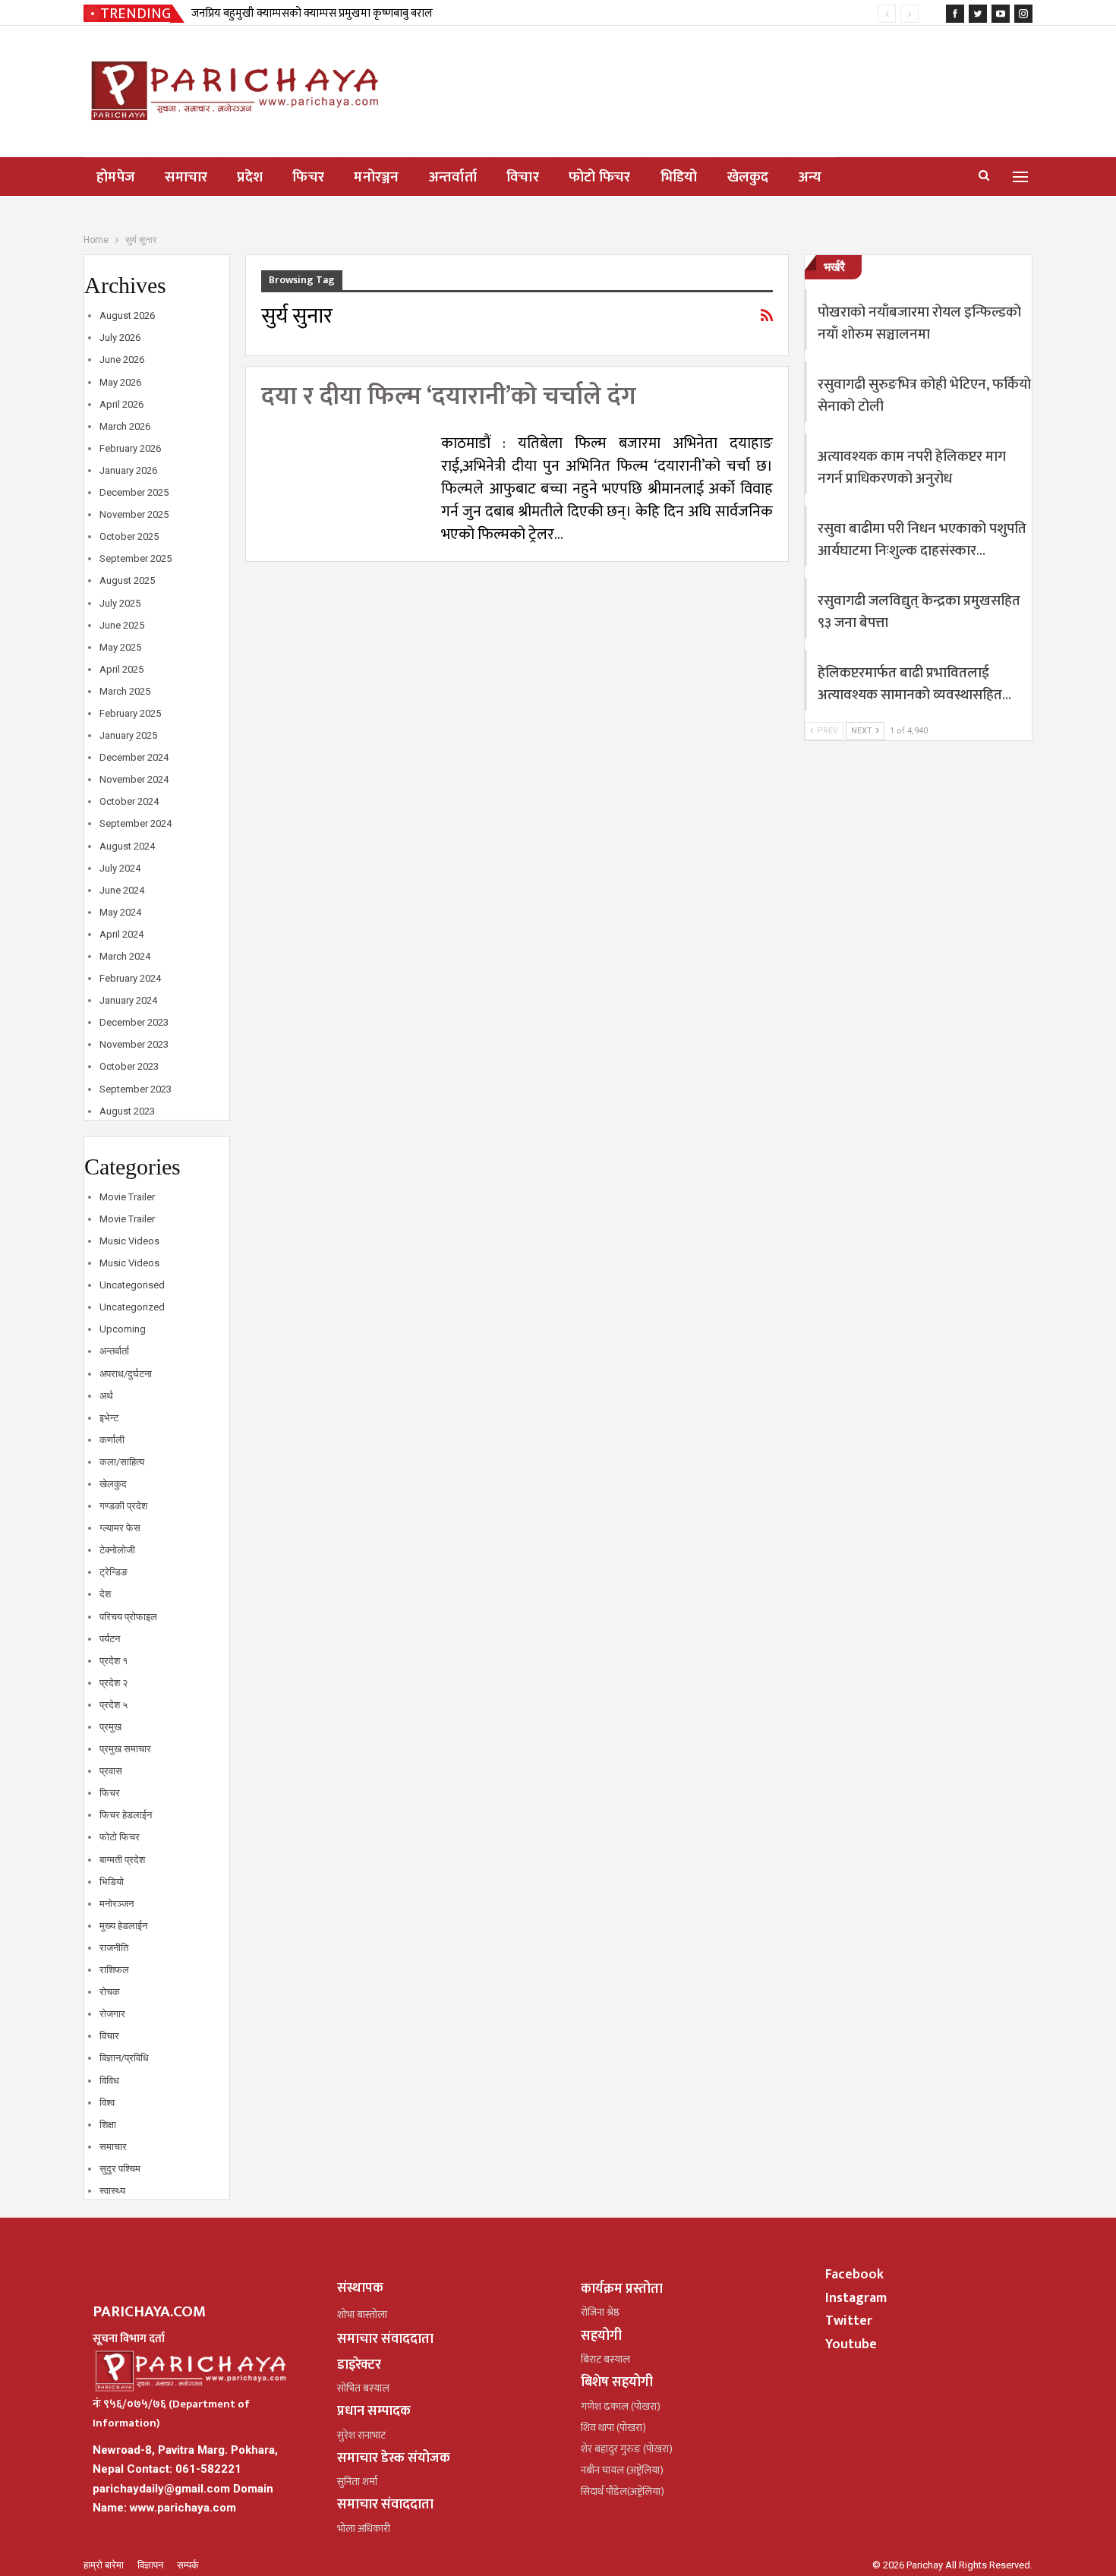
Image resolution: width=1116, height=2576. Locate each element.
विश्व (107, 2103)
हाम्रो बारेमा (105, 2565)
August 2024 (127, 846)
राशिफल (114, 1970)
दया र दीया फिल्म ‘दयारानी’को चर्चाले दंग (449, 397)
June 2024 (122, 890)
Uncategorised (132, 1285)
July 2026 (120, 337)
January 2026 (128, 470)
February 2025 (130, 713)
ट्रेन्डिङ (113, 1572)
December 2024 (134, 757)
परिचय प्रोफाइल (128, 1617)
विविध (109, 2081)
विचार (523, 177)
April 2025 (121, 669)
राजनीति (114, 1948)
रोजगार (112, 2014)
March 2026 (125, 426)
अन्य (810, 177)
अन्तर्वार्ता (453, 177)
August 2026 (127, 315)
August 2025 (127, 580)
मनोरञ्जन (377, 177)
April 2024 (121, 934)
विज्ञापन (151, 2565)
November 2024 (134, 779)
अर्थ (106, 1396)
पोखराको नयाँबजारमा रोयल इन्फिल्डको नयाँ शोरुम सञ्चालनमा (919, 323)
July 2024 (120, 868)
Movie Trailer (127, 1197)
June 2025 (122, 625)
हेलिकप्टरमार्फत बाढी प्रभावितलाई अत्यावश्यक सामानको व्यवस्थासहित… (914, 684)
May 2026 (120, 382)
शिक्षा (108, 2125)
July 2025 (120, 603)
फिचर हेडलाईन (126, 1815)
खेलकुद (748, 177)
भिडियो (679, 177)
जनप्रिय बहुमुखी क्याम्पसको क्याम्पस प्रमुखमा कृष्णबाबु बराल (312, 13)
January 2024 (128, 1000)
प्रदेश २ (113, 1683)
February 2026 (130, 448)
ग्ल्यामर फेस (120, 1528)
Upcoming (123, 1329)
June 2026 (122, 359)
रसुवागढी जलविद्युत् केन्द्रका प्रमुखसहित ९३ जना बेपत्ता (919, 612)
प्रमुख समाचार (125, 1749)
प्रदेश (250, 177)
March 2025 (125, 691)
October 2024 (129, 801)
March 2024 (125, 956)
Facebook (854, 2275)
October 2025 (129, 536)
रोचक (110, 1992)
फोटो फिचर (600, 177)
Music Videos (129, 1241)
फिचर (308, 177)
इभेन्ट (109, 1418)
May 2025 (120, 647)
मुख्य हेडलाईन (123, 1926)
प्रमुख (110, 1727)
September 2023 (136, 1089)
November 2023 (134, 1044)
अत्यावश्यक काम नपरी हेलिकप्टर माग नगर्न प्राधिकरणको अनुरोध (912, 468)
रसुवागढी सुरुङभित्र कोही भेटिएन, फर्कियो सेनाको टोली (924, 396)
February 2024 (130, 978)
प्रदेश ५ (113, 1705)
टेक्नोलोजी (117, 1550)
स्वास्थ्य (112, 2191)
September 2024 (136, 823)
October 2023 (129, 1066)
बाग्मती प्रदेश (122, 1860)
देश (105, 1594)
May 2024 (120, 912)
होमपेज (116, 177)
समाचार (186, 177)
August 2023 (127, 1111)
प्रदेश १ (113, 1661)
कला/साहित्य (122, 1462)
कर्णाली (112, 1440)
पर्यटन (110, 1639)
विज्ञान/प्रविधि (124, 2058)
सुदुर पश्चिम (120, 2169)
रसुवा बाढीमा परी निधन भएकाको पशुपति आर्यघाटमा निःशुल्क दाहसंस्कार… (922, 540)
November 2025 (134, 514)
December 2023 (134, 1022)
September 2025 (136, 558)
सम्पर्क (188, 2565)
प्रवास (111, 1771)
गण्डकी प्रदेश (123, 1506)
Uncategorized (132, 1307)
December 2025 (134, 492)
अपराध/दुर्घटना (126, 1374)
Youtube (851, 2344)
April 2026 (121, 404)
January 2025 (128, 735)
